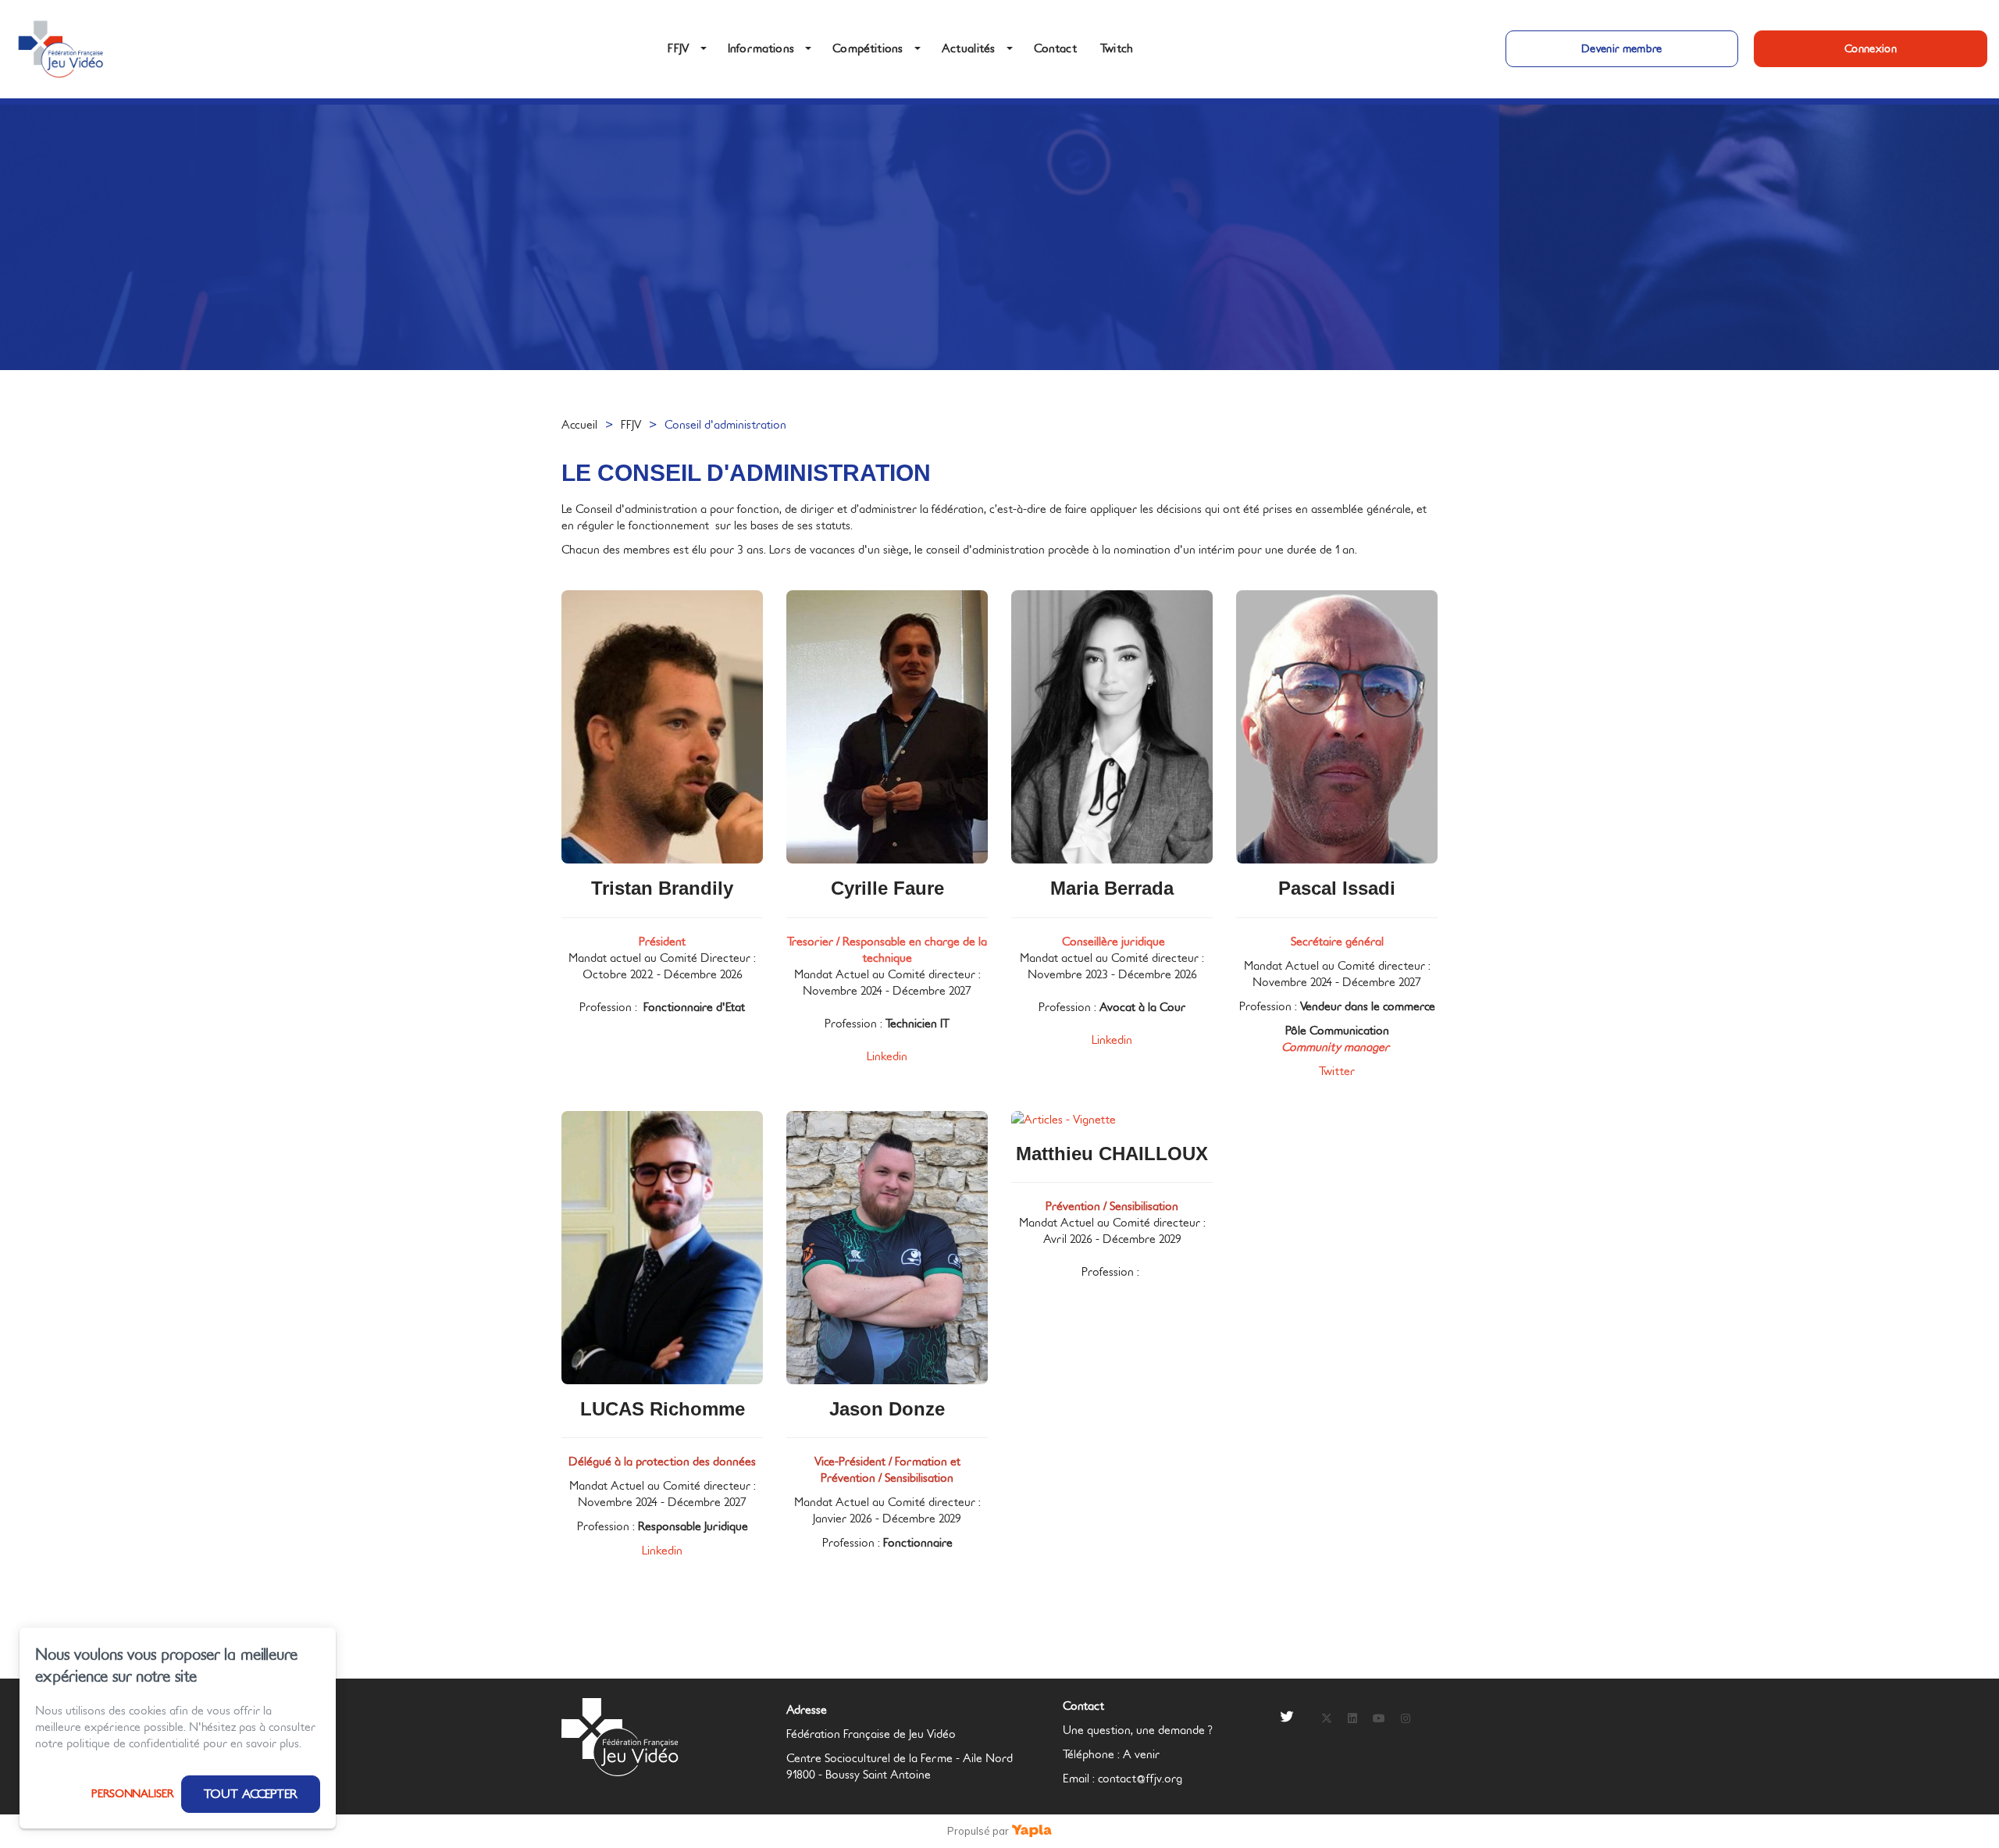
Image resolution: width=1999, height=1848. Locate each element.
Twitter (1337, 1072)
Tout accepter (251, 1794)
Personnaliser (132, 1794)
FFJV (678, 49)
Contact (1055, 49)
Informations (761, 49)
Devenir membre (1622, 49)
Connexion (1871, 49)
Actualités (969, 49)
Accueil (579, 425)
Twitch (1117, 49)
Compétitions (868, 49)
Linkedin (887, 1057)
